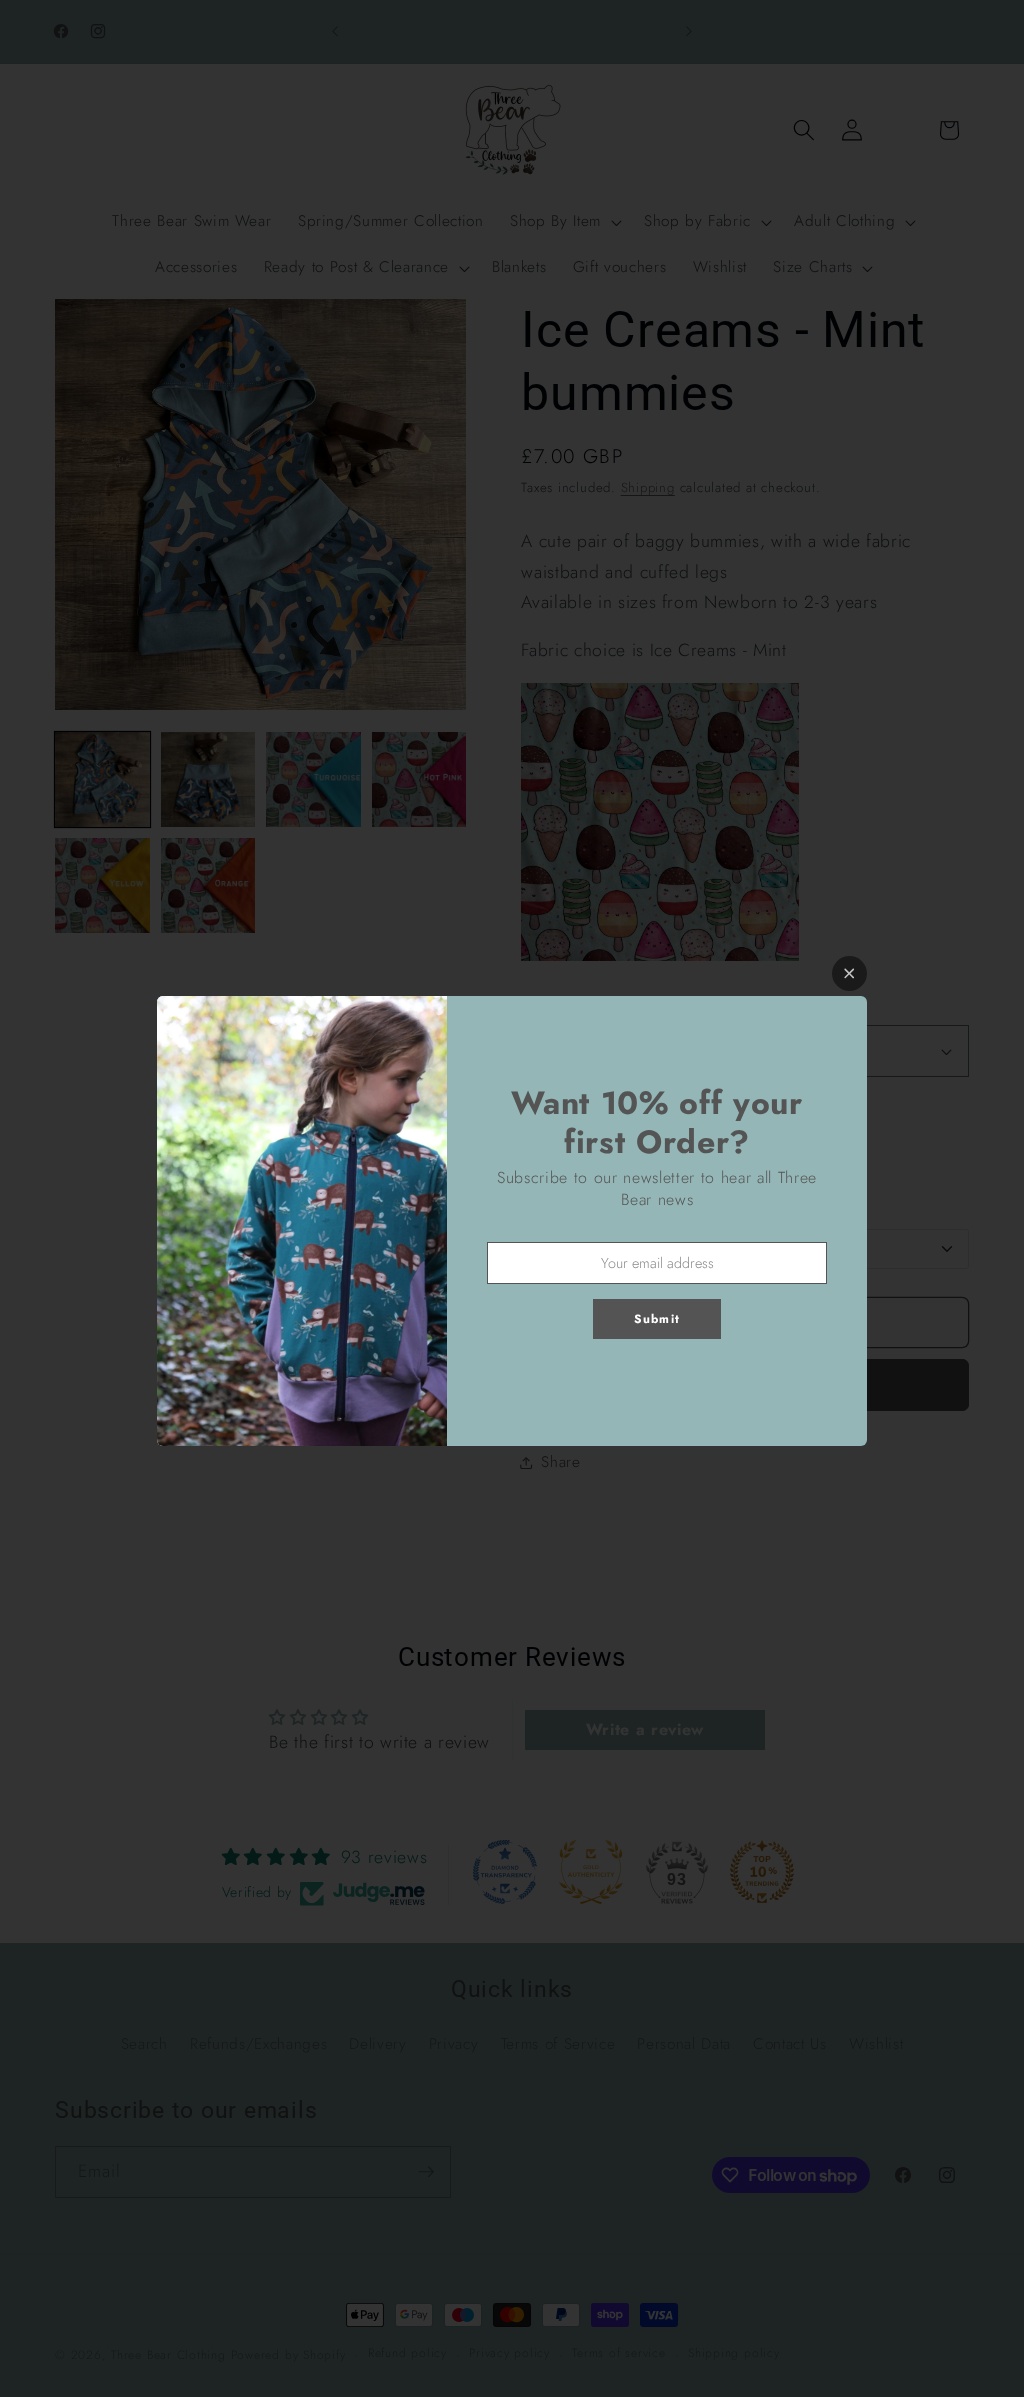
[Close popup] (849, 973)
